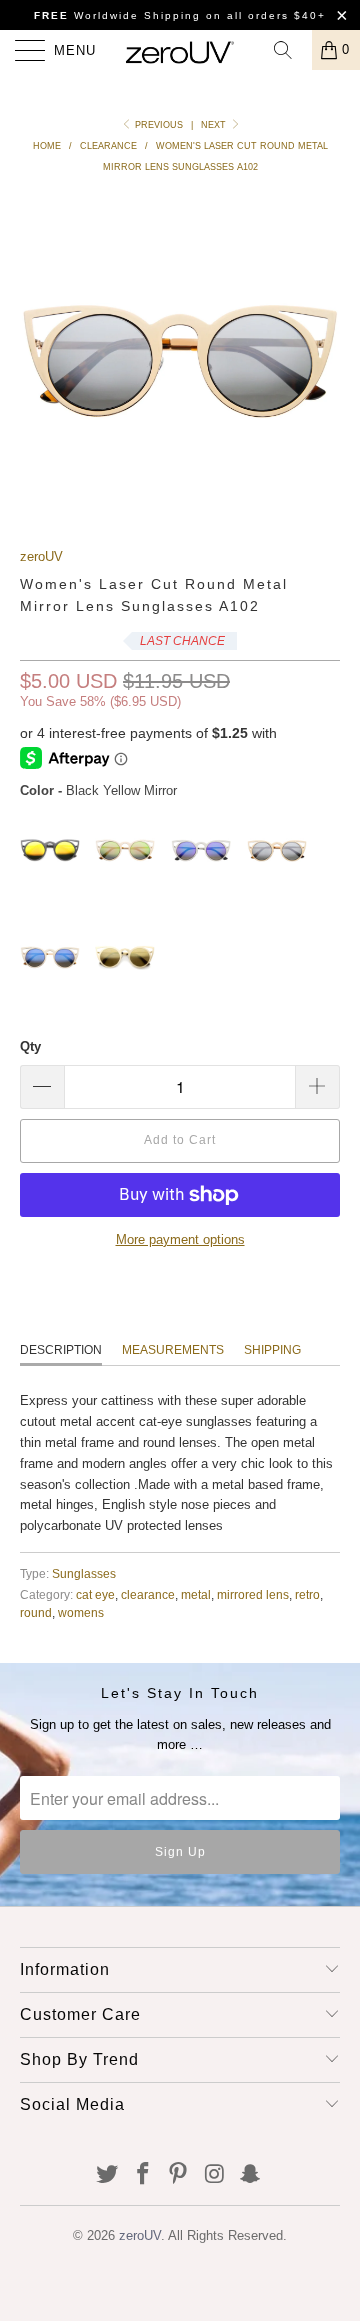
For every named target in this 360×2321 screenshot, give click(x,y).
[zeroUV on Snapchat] (251, 2175)
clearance (148, 1594)
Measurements (173, 1350)
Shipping (272, 1350)
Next (215, 125)
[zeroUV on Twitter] (108, 2175)
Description (61, 1350)
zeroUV (41, 556)
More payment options (180, 1239)
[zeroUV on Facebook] (143, 2175)
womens (81, 1612)
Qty (30, 1046)
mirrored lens (253, 1594)
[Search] (290, 50)
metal (196, 1594)
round (36, 1612)
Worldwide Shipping (117, 15)
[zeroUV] (180, 50)
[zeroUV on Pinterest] (179, 2175)
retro (307, 1594)
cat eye (95, 1594)
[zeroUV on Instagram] (215, 2175)
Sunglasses (84, 1573)
